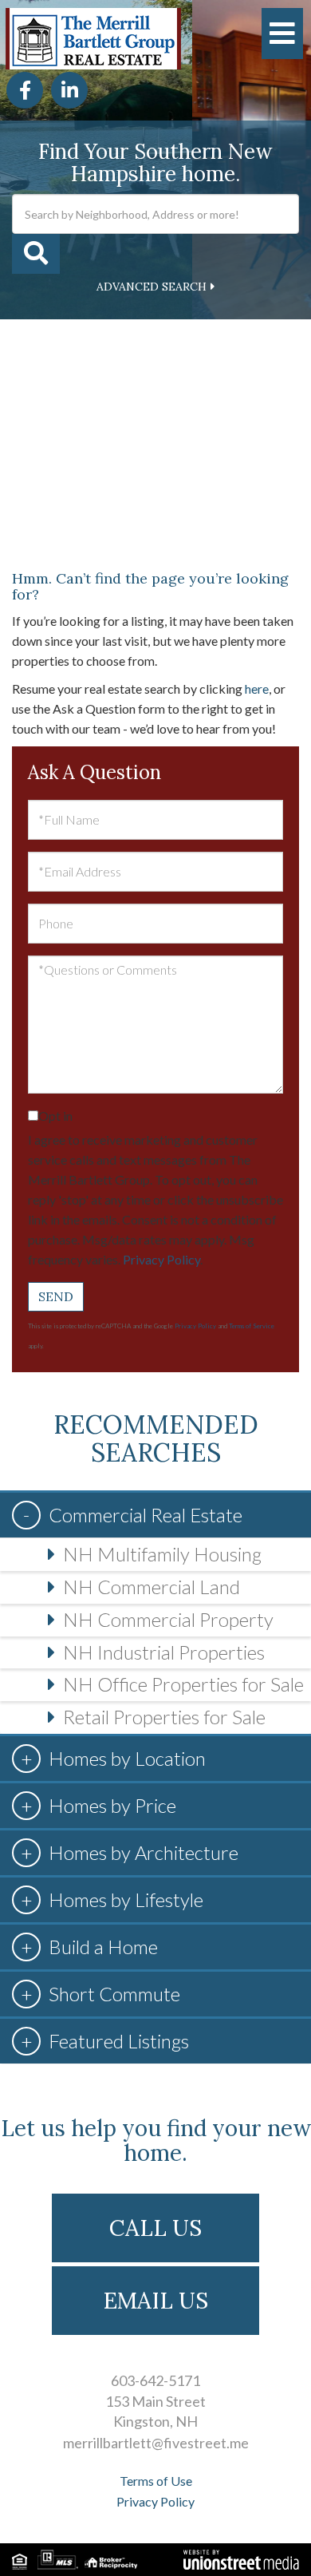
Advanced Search (152, 287)
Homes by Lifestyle (126, 1899)
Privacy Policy (161, 1259)
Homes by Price (112, 1805)
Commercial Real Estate (146, 1515)
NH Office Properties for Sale (183, 1684)
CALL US (155, 2228)
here (257, 689)
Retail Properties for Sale (164, 1717)
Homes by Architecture (144, 1852)
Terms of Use (156, 2481)
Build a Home (103, 1947)
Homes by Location (127, 1758)
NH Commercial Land (152, 1587)
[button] (36, 254)
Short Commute (114, 1994)
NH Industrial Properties (164, 1652)
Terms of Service (252, 1326)
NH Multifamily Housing (162, 1554)
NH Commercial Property (168, 1619)
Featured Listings (119, 2041)
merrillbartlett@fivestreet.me (156, 2443)
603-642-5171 (155, 2380)
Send (56, 1296)
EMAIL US (156, 2301)
